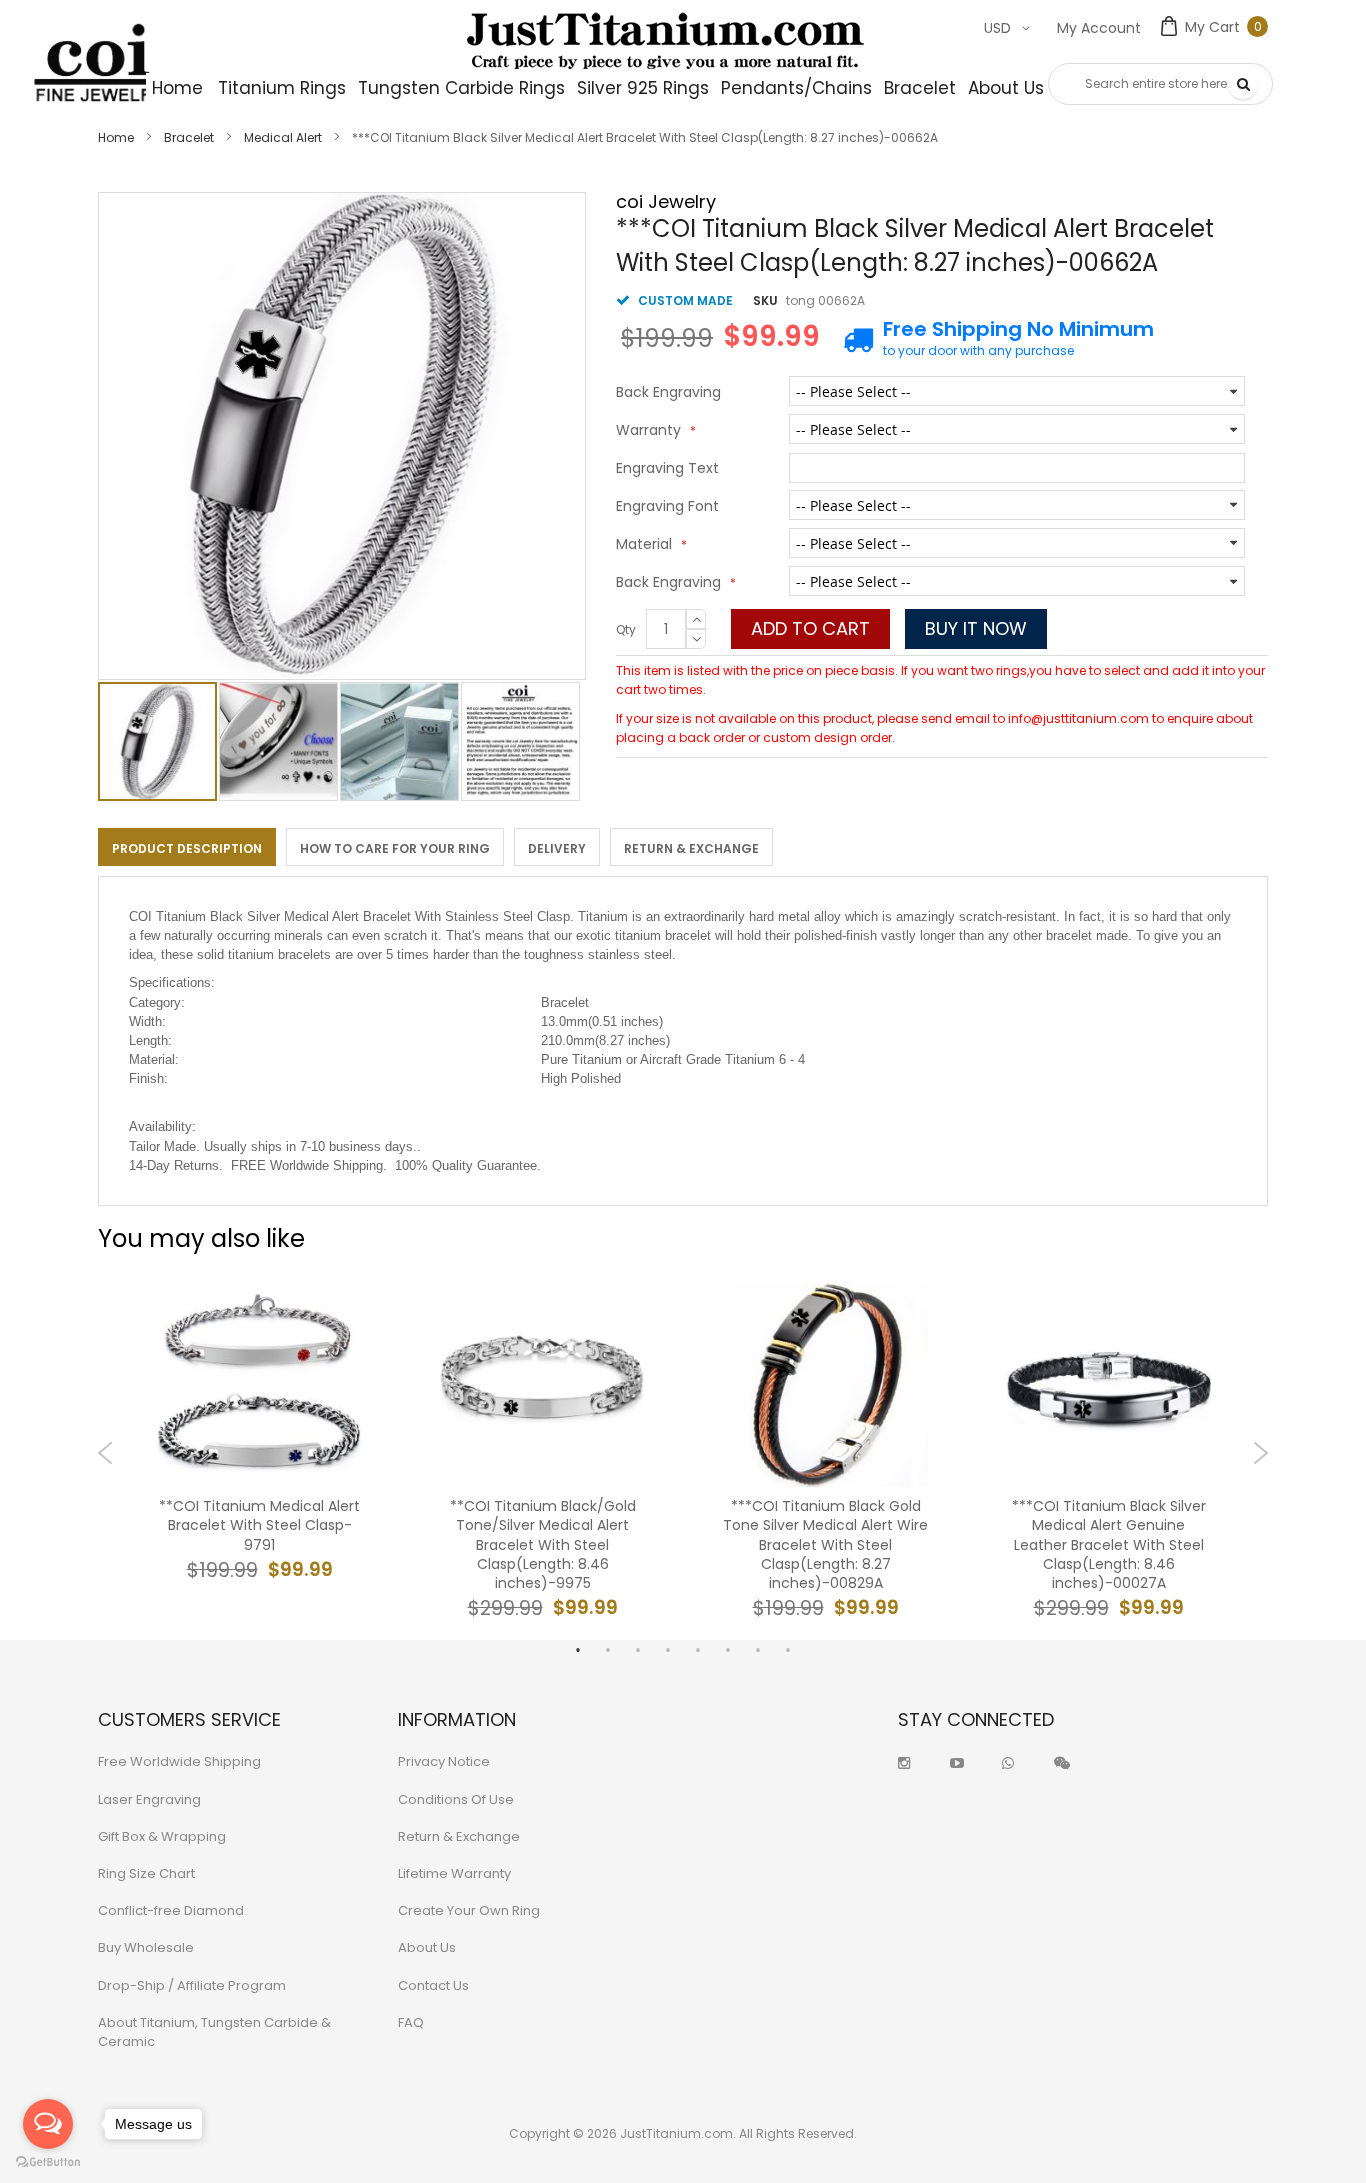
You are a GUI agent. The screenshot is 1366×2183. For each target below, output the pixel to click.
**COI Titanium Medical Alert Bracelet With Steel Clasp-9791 (259, 1525)
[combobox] (1160, 84)
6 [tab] (728, 1650)
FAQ (411, 2022)
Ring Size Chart (146, 1873)
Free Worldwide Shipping (179, 1761)
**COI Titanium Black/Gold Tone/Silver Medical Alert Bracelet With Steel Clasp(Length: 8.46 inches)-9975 (543, 1545)
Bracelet (189, 137)
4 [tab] (668, 1650)
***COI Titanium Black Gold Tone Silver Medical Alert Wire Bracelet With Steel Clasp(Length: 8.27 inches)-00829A (825, 1545)
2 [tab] (608, 1650)
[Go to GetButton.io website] (48, 2162)
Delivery (557, 848)
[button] (279, 741)
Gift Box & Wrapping (162, 1836)
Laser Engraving (149, 1799)
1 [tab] (578, 1650)
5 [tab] (698, 1650)
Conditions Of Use (456, 1799)
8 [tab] (788, 1650)
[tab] (187, 847)
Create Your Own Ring (469, 1910)
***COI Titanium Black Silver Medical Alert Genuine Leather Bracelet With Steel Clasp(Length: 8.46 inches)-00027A (1109, 1545)
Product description (187, 848)
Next (1260, 1453)
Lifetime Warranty (454, 1873)
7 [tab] (758, 1650)
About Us (427, 1947)
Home (116, 137)
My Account (1099, 28)
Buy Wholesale (146, 1947)
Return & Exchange (691, 848)
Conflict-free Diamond (171, 1910)
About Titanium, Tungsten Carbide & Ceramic (214, 2032)
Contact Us (433, 1985)
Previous (105, 1453)
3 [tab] (638, 1650)
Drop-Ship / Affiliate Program (192, 1985)
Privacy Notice (444, 1761)
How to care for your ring (395, 848)
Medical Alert (283, 137)
